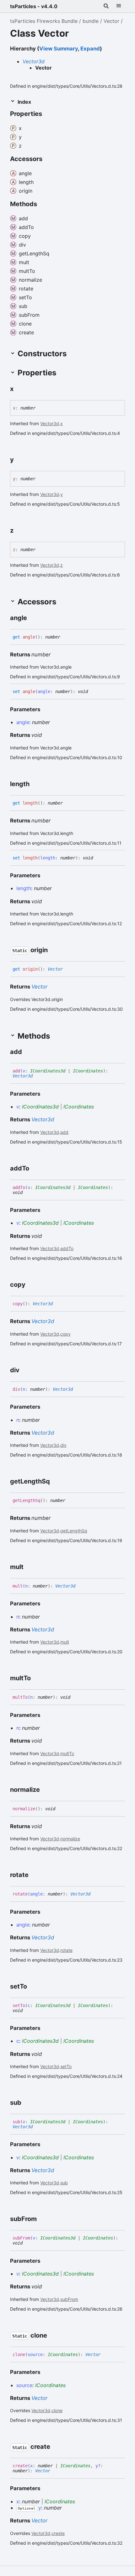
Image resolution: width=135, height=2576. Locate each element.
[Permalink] (48, 114)
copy (65, 1334)
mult (65, 1642)
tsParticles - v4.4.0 (34, 6)
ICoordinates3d (48, 1071)
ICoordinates (88, 1071)
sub (64, 2183)
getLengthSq (74, 1531)
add (64, 1132)
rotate (66, 1950)
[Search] (106, 6)
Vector (111, 21)
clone (57, 2410)
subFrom (69, 2299)
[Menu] (119, 6)
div (63, 1445)
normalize (70, 1839)
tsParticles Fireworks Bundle (44, 21)
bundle (91, 21)
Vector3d (34, 61)
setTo (66, 2066)
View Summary (59, 49)
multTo (67, 1753)
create (58, 2533)
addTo (67, 1248)
